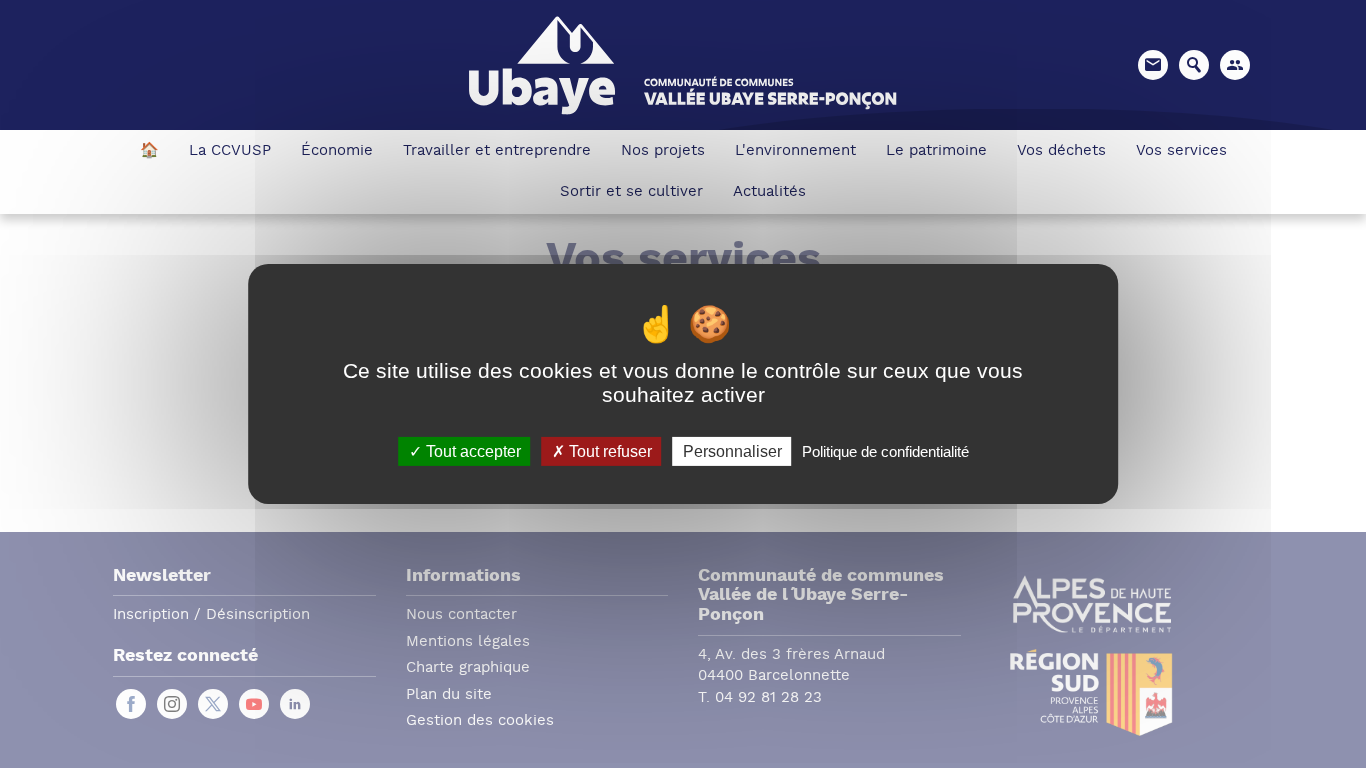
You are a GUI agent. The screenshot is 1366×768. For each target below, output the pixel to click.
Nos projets (663, 151)
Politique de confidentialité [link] (885, 451)
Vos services (1181, 151)
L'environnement (795, 151)
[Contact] (1153, 65)
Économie (337, 151)
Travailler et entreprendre (497, 151)
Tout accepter (471, 451)
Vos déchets (1061, 151)
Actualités (769, 192)
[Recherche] (1194, 65)
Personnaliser (732, 451)
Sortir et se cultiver (631, 192)
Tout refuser (608, 451)
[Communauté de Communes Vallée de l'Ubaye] (683, 63)
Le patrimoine (936, 151)
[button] (1235, 65)
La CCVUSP (230, 151)
